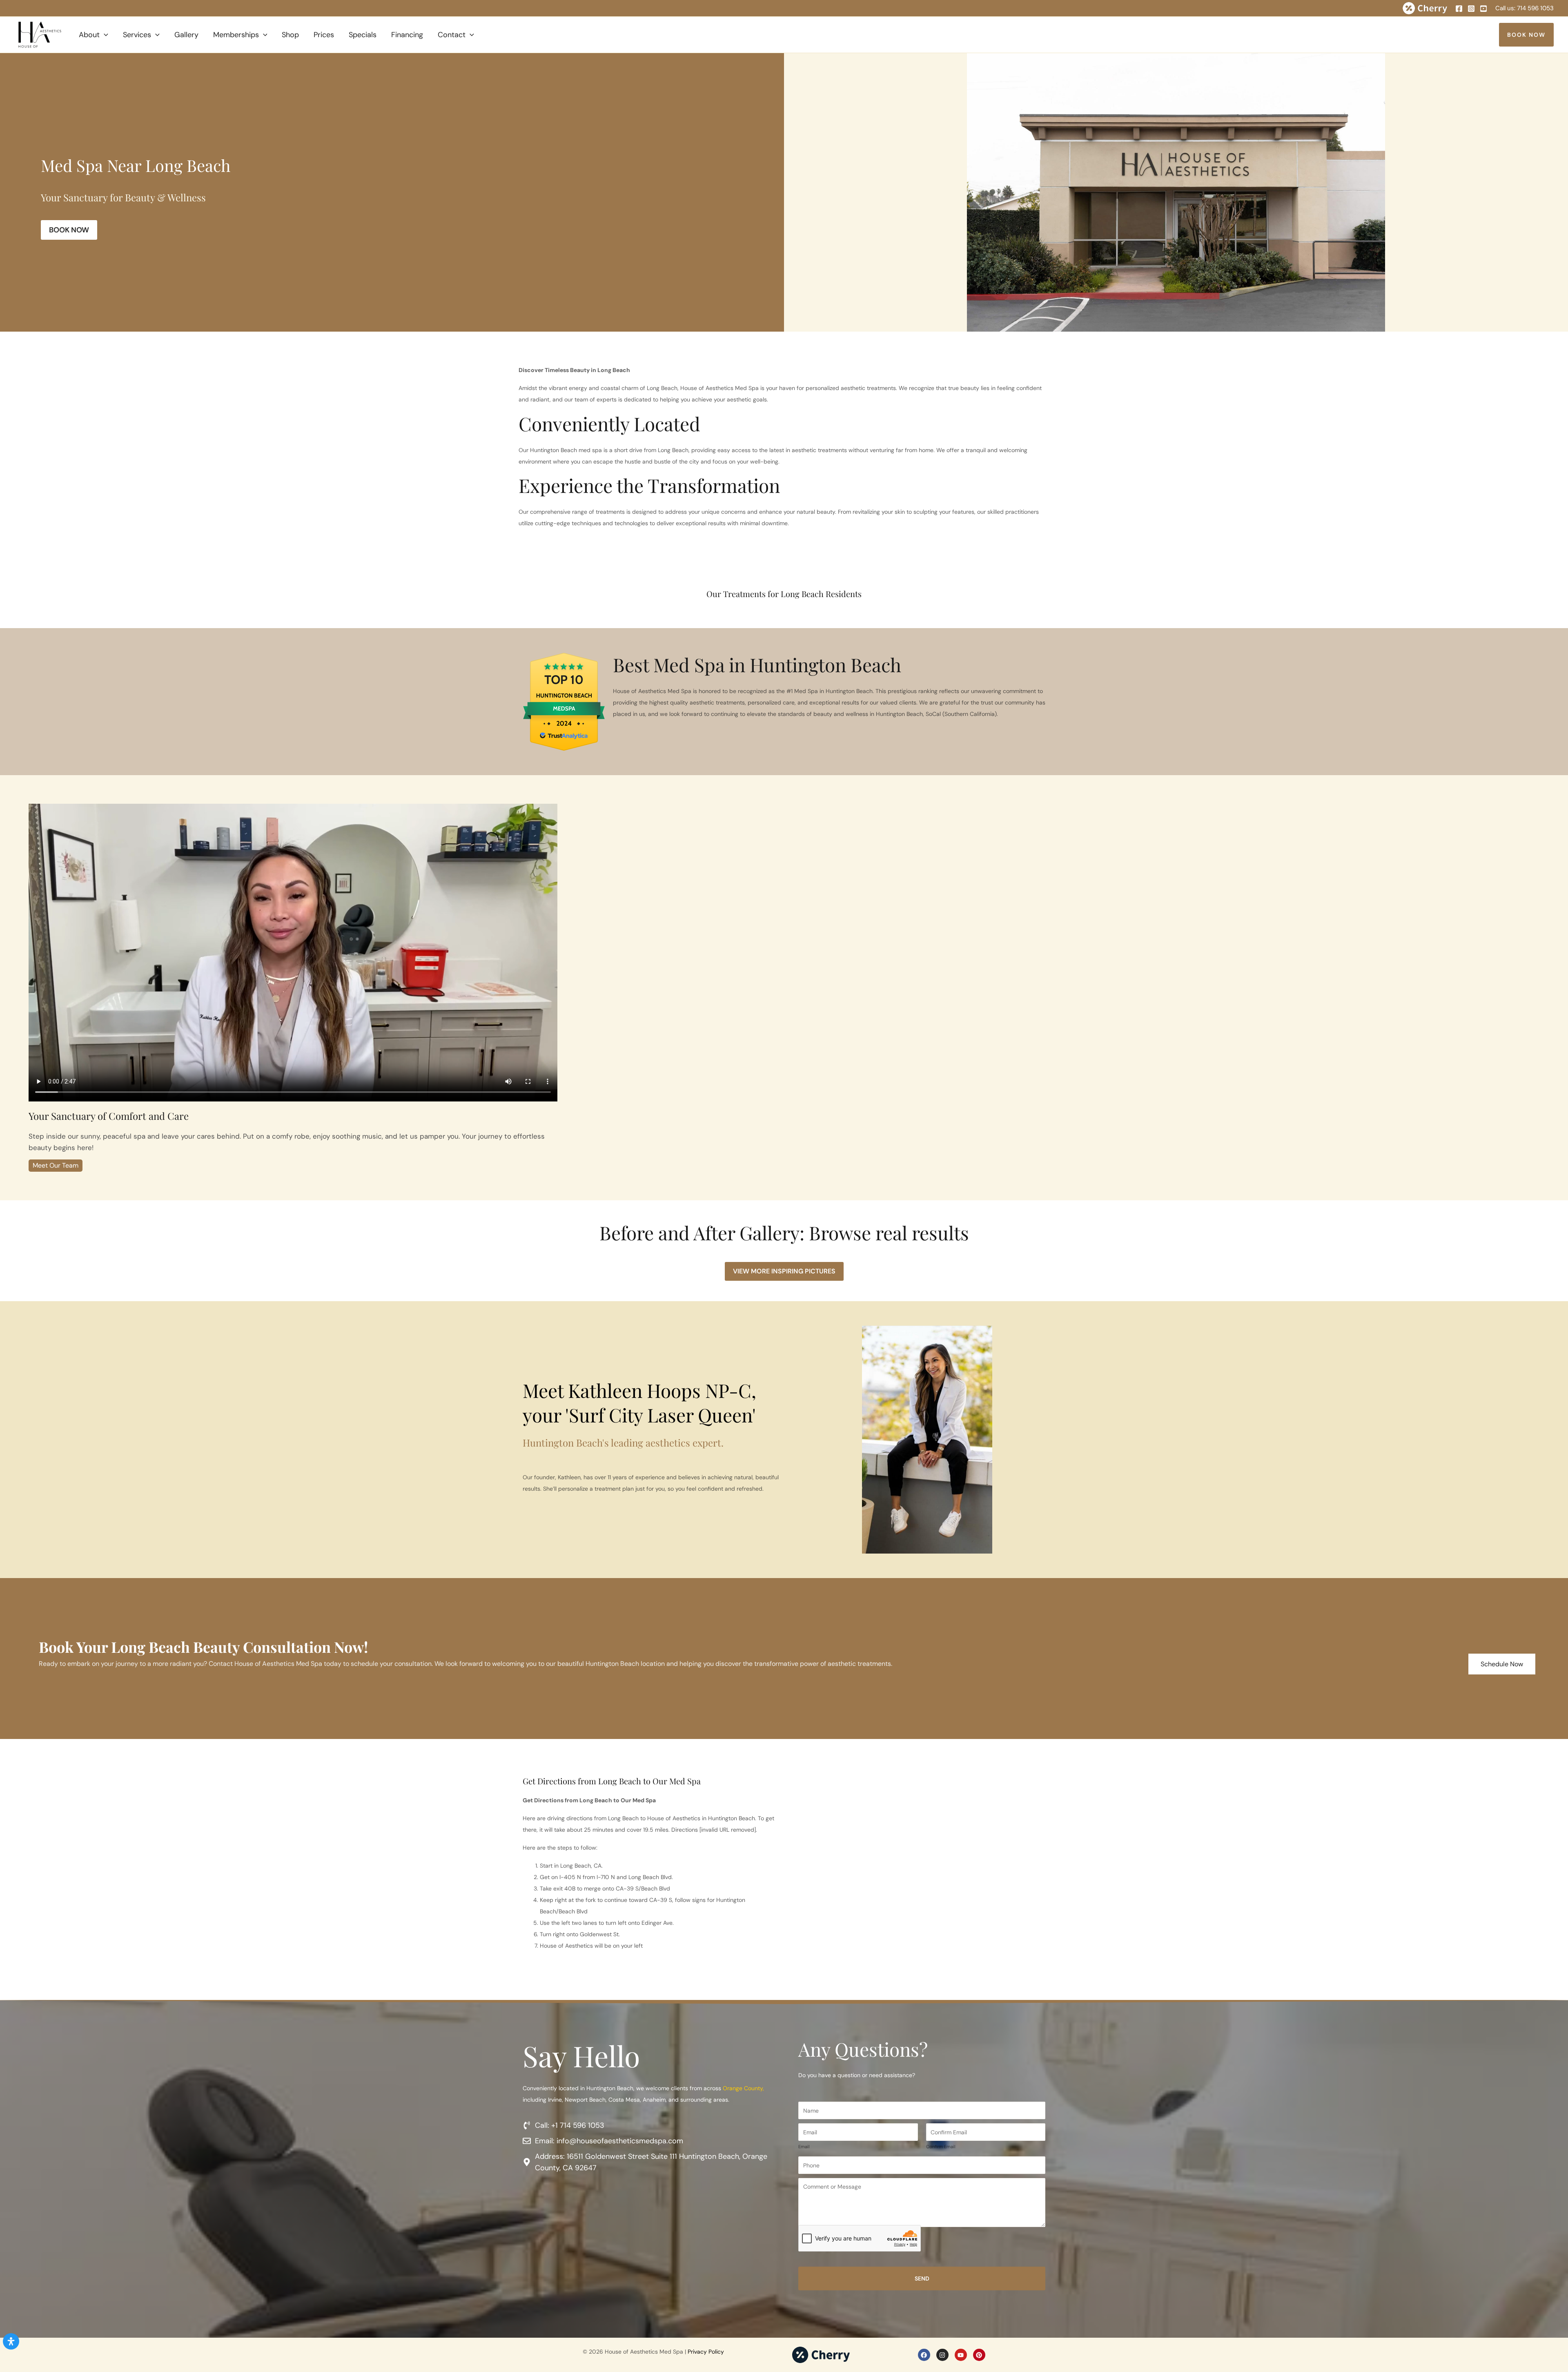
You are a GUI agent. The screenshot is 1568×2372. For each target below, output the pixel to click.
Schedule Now (1502, 1664)
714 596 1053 (1535, 8)
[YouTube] (1483, 9)
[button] (104, 35)
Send (922, 2278)
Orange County (743, 2088)
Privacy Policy (706, 2352)
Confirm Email (941, 2147)
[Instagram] (1471, 9)
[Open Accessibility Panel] (11, 2341)
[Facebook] (1459, 9)
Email (804, 2147)
